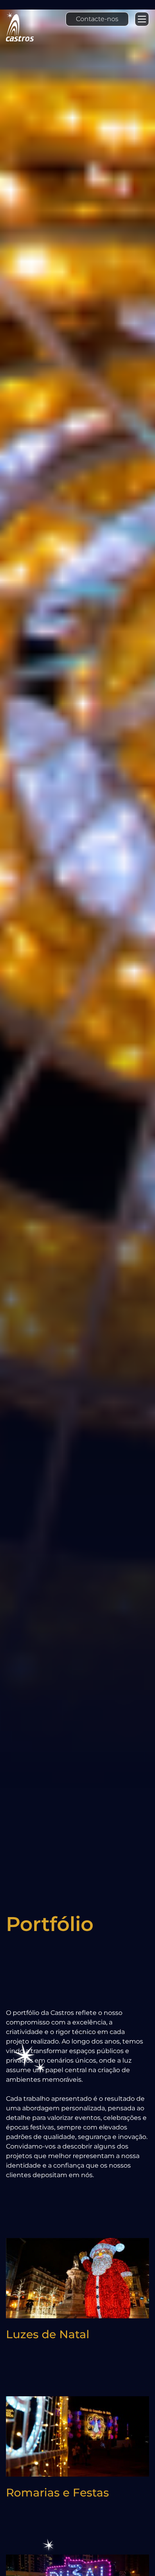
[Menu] (142, 19)
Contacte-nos (97, 19)
